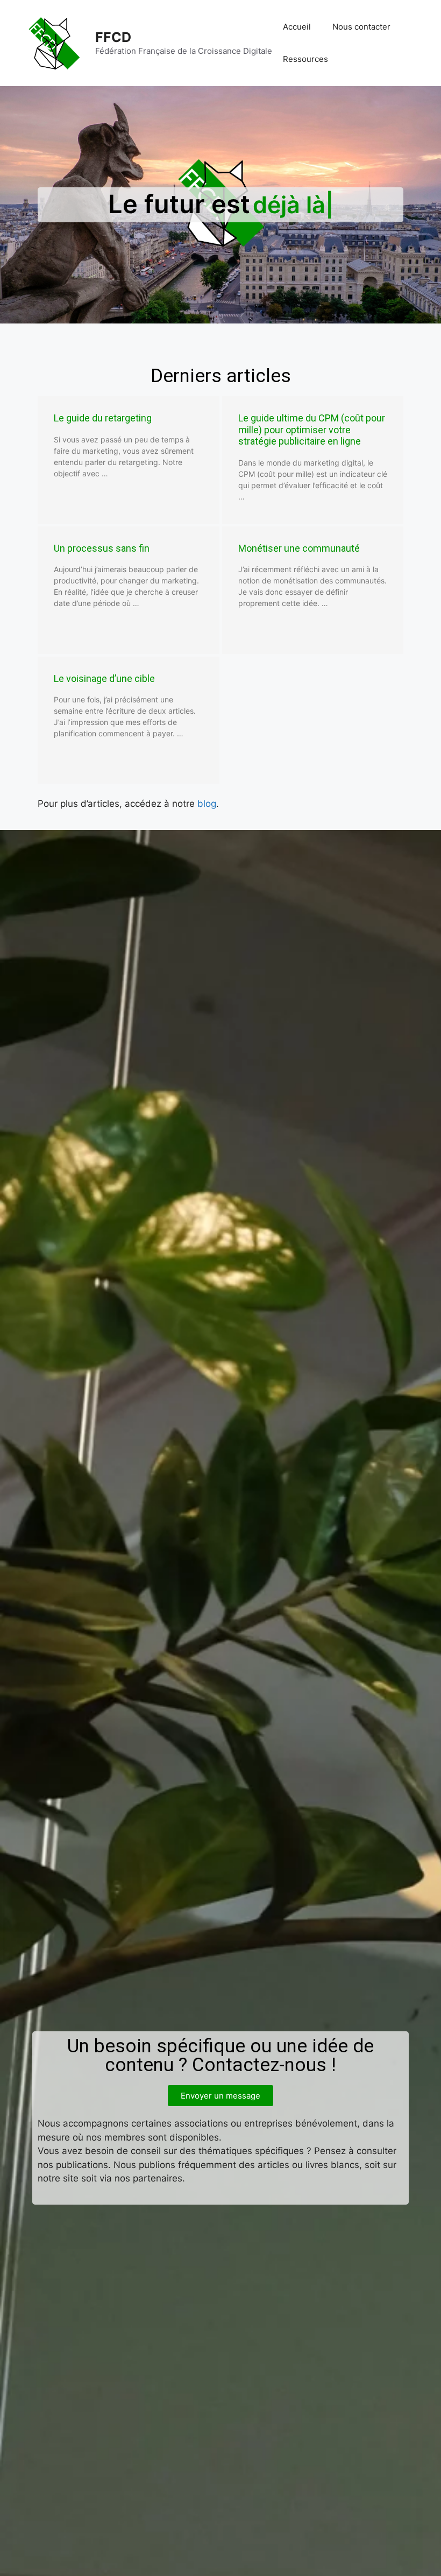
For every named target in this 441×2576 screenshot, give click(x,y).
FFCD (113, 37)
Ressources (305, 59)
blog (207, 804)
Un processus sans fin (102, 548)
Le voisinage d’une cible (104, 678)
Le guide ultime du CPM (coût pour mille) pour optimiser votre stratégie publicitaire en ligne (312, 430)
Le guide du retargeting (103, 418)
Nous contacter (361, 27)
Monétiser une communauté (299, 548)
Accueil (297, 27)
